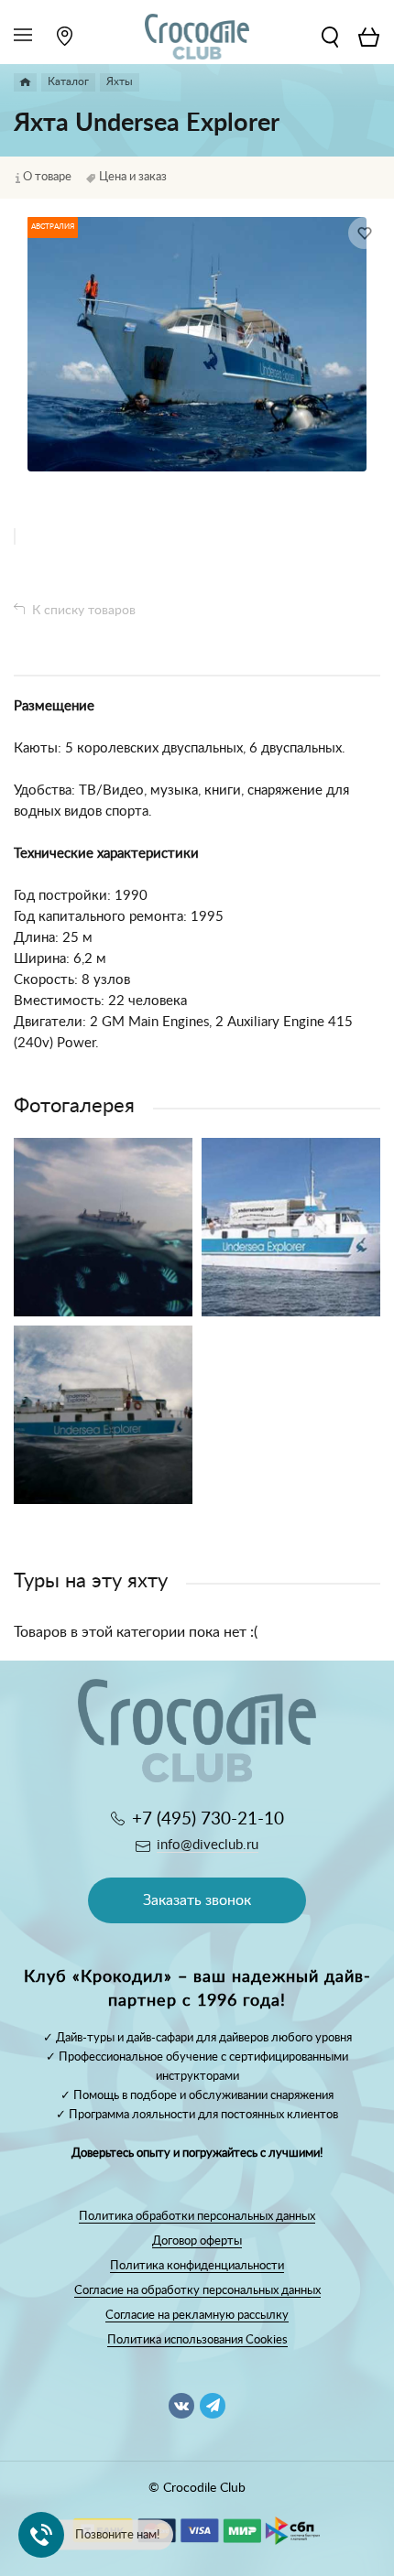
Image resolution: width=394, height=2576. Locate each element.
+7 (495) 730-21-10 (208, 1819)
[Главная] (25, 82)
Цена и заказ (133, 177)
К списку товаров (84, 611)
